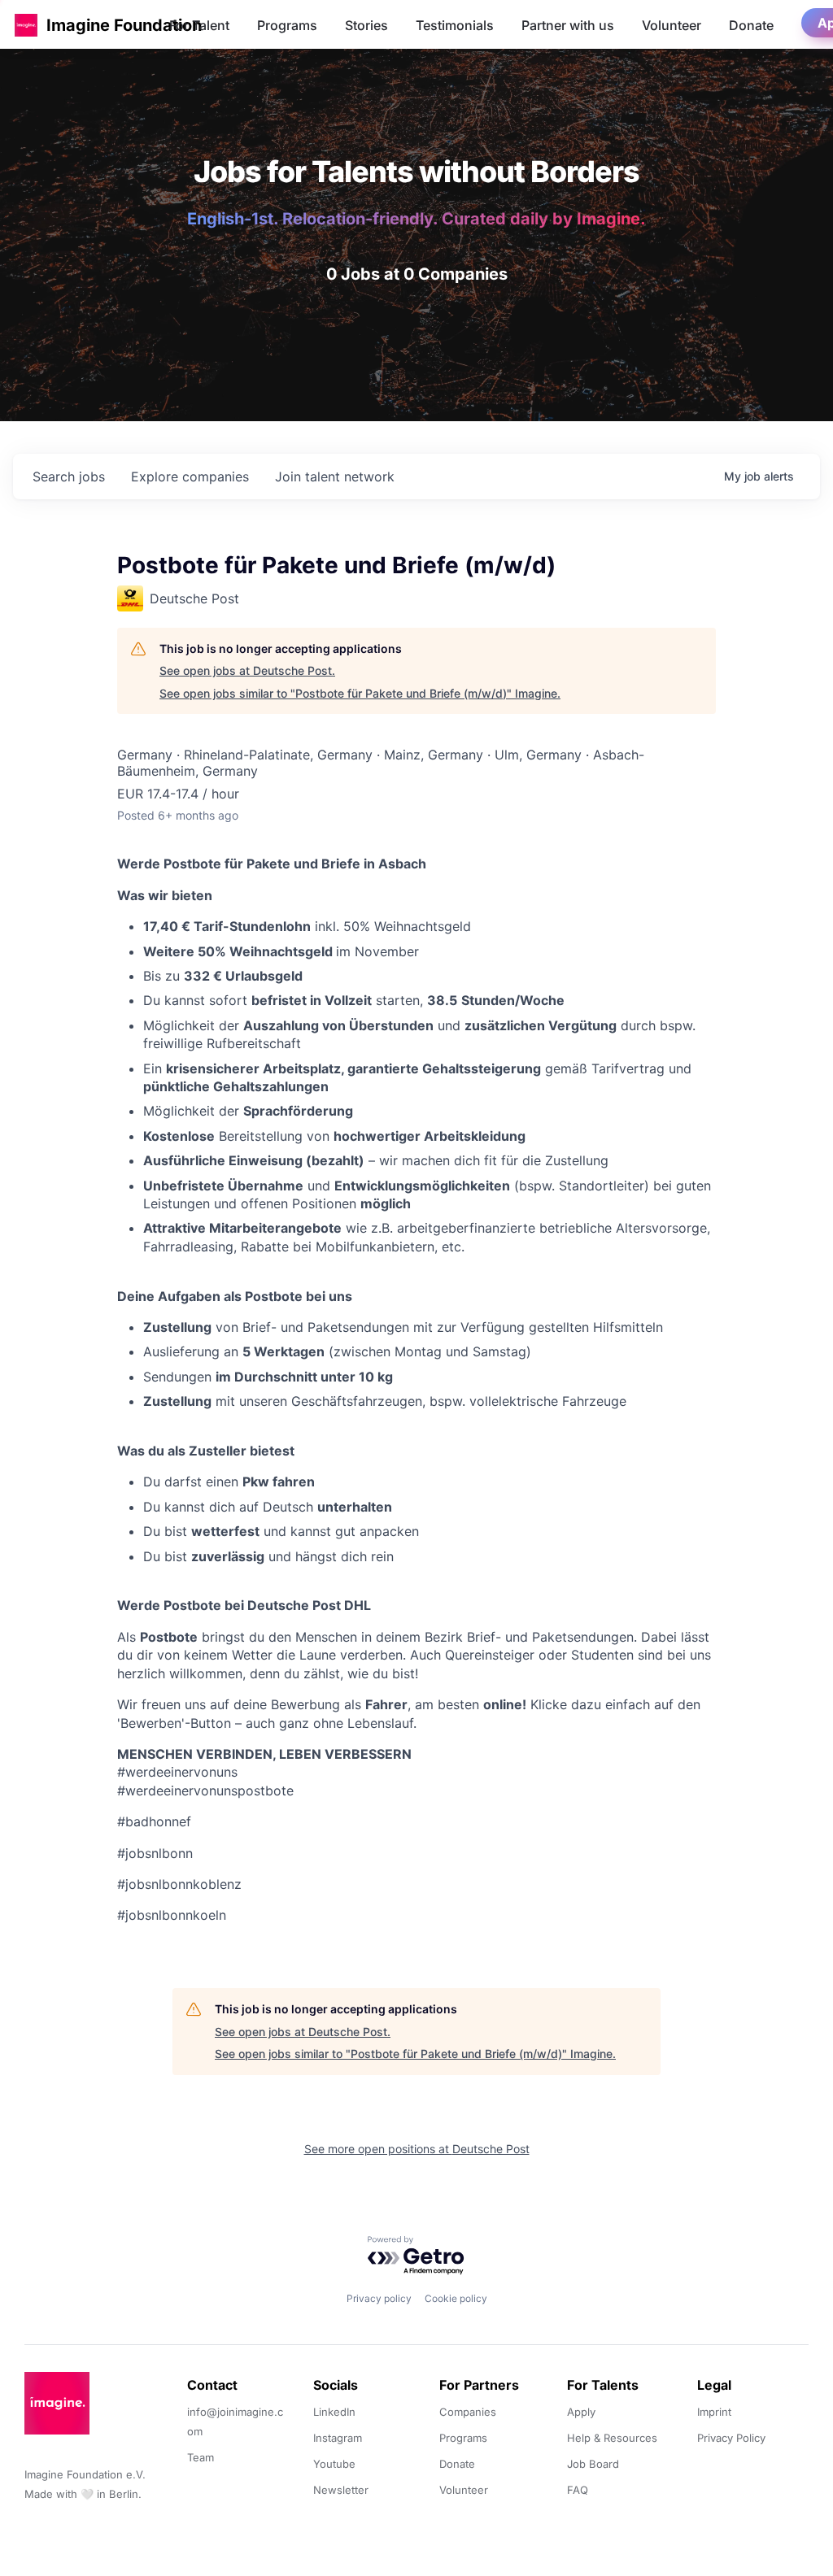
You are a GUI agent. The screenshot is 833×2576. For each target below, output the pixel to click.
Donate (751, 25)
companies (190, 476)
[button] (26, 25)
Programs (287, 25)
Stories (366, 25)
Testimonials (455, 25)
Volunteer (672, 25)
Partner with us (568, 25)
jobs (69, 476)
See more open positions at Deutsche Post (417, 2149)
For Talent (199, 25)
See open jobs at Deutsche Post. (247, 670)
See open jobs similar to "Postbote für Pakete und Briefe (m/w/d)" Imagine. (360, 693)
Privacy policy (379, 2298)
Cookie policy (456, 2298)
